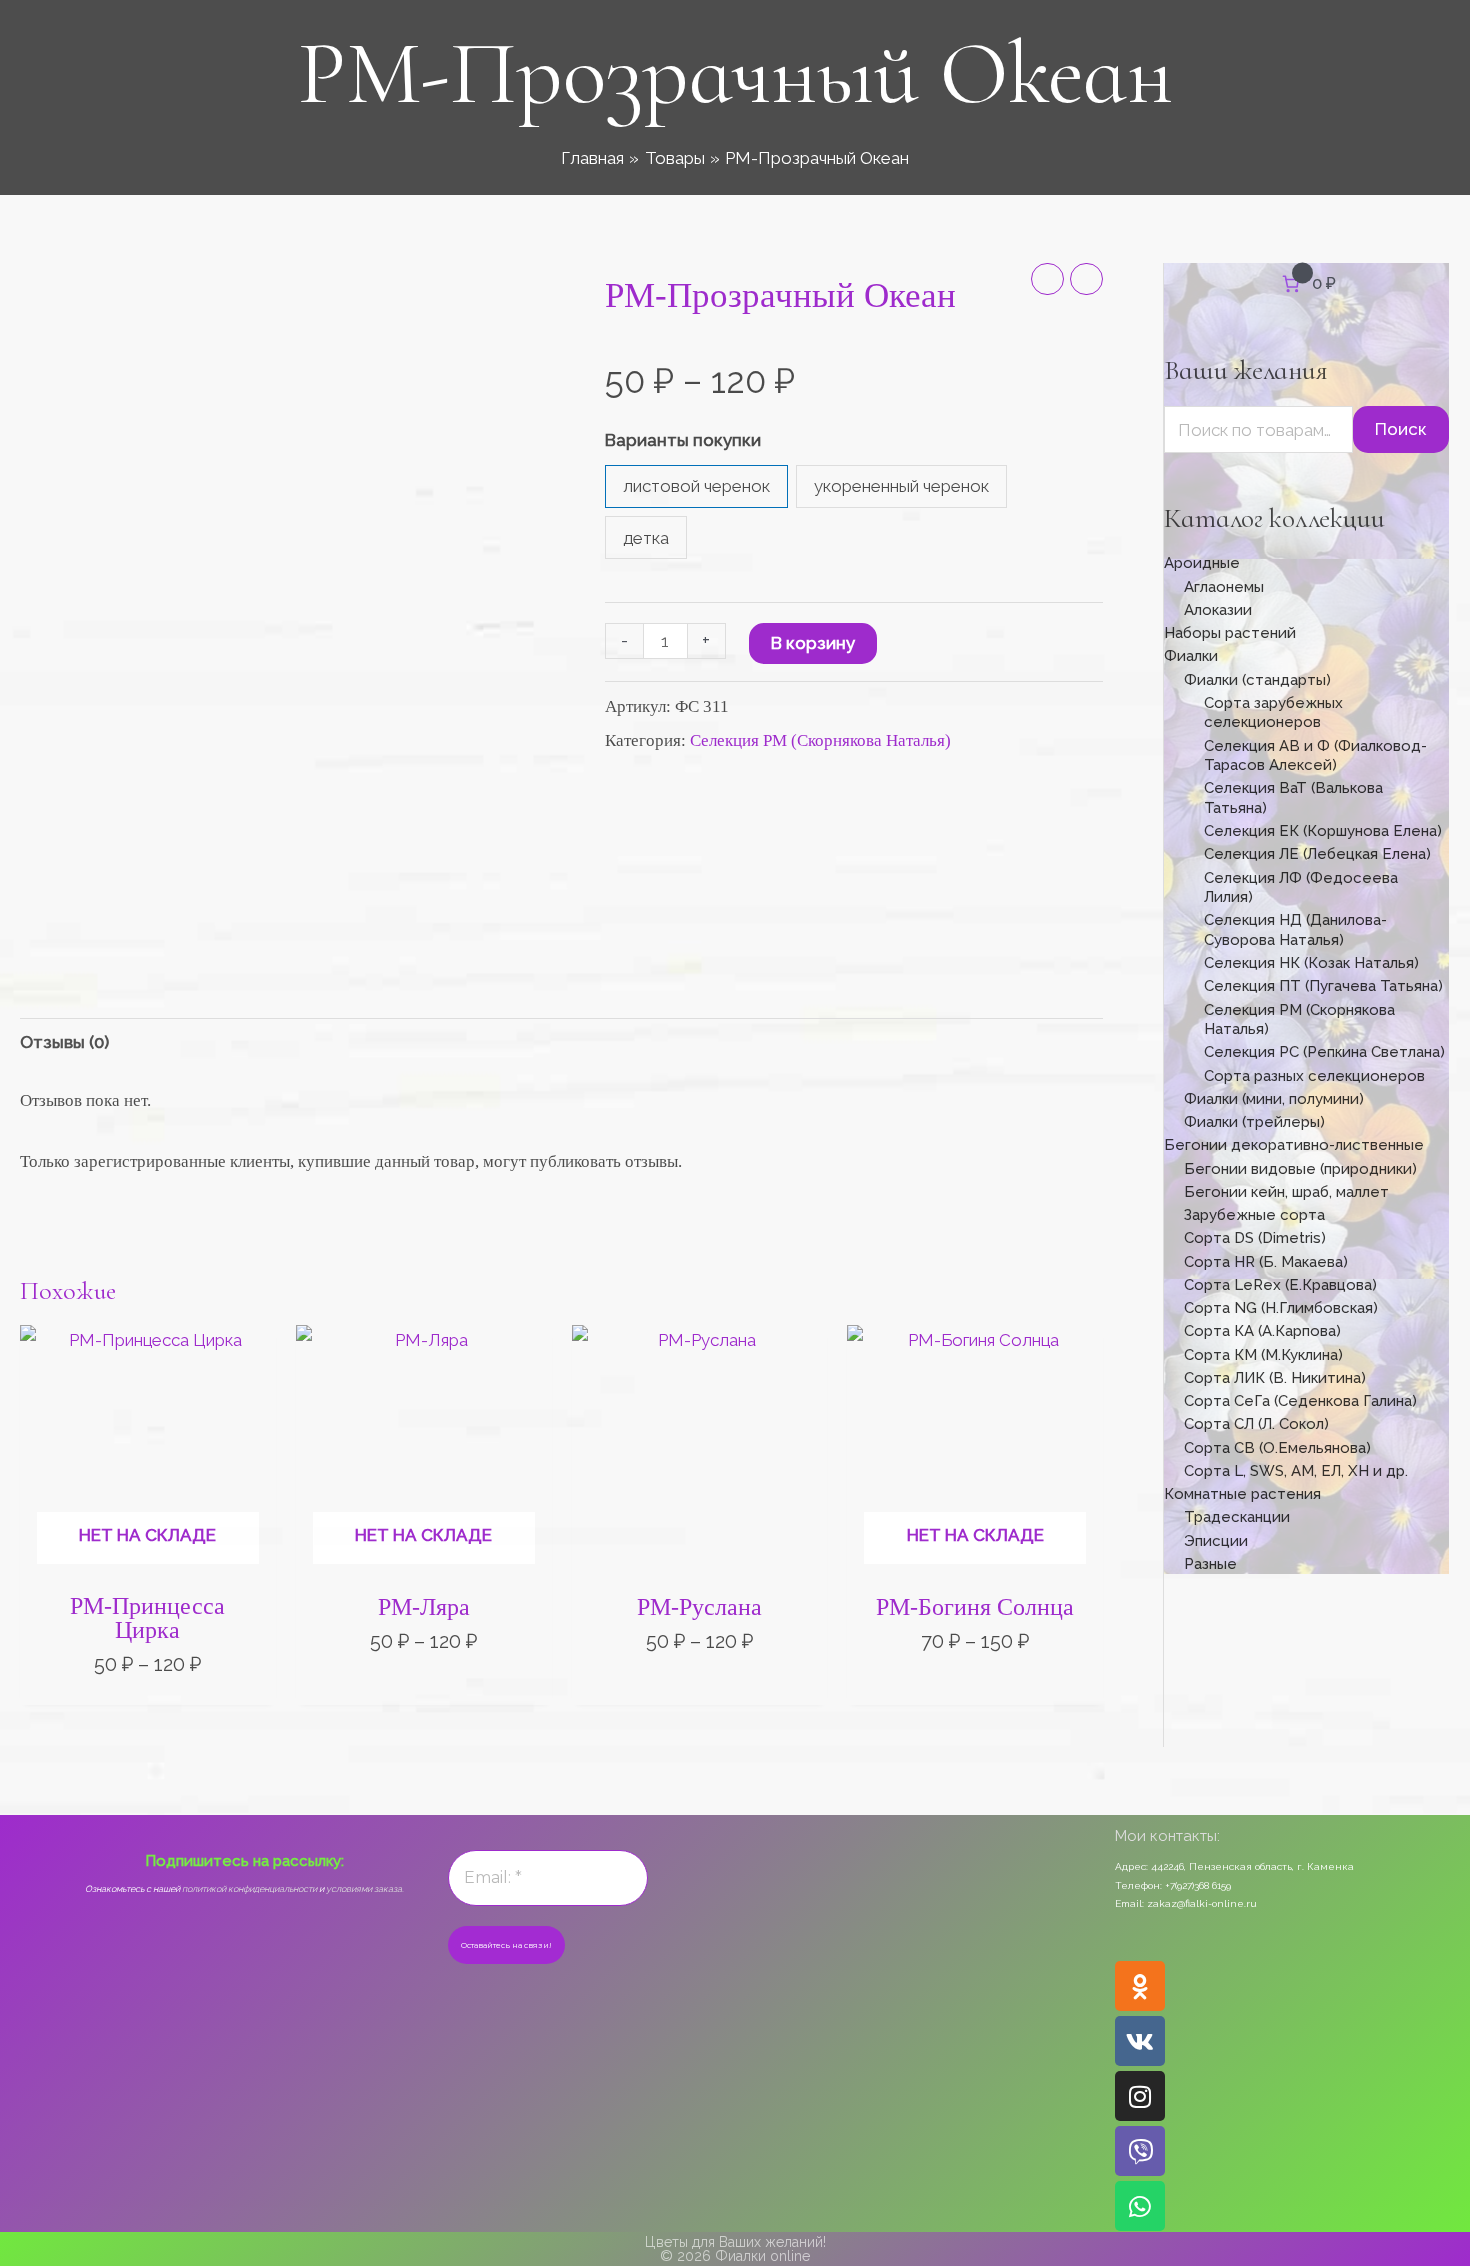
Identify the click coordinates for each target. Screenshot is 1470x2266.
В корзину (813, 643)
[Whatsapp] (1140, 2206)
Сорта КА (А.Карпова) (1262, 1331)
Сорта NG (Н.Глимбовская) (1281, 1308)
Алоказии (1218, 610)
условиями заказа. (365, 1889)
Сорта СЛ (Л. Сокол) (1256, 1424)
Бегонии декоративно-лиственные (1294, 1145)
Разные (1210, 1564)
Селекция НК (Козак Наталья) (1311, 963)
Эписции (1216, 1541)
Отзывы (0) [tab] (64, 1042)
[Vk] (1140, 2041)
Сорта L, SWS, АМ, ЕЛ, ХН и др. (1296, 1471)
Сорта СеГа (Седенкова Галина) (1300, 1401)
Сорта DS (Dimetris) (1255, 1238)
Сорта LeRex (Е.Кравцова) (1280, 1285)
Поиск (1401, 429)
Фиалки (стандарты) (1257, 680)
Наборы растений (1230, 633)
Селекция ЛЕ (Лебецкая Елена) (1317, 854)
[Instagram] (1140, 2096)
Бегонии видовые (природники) (1300, 1169)
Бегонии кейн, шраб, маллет (1286, 1192)
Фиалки (1191, 656)
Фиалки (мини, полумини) (1274, 1099)
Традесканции (1237, 1517)
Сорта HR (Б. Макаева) (1266, 1262)
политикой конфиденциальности (249, 1889)
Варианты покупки (683, 440)
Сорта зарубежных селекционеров (1273, 713)
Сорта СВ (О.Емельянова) (1277, 1448)
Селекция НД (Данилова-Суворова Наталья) (1295, 930)
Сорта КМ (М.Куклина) (1263, 1355)
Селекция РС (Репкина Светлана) (1324, 1052)
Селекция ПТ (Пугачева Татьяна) (1323, 986)
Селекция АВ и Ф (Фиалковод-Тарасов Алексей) (1315, 756)
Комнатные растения (1242, 1494)
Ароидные (1202, 563)
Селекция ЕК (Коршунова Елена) (1323, 831)
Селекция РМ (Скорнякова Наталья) (820, 740)
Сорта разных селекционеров (1314, 1076)
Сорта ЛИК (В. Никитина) (1275, 1378)
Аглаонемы (1224, 587)
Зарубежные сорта (1254, 1215)
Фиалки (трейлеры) (1254, 1122)
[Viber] (1140, 2151)
